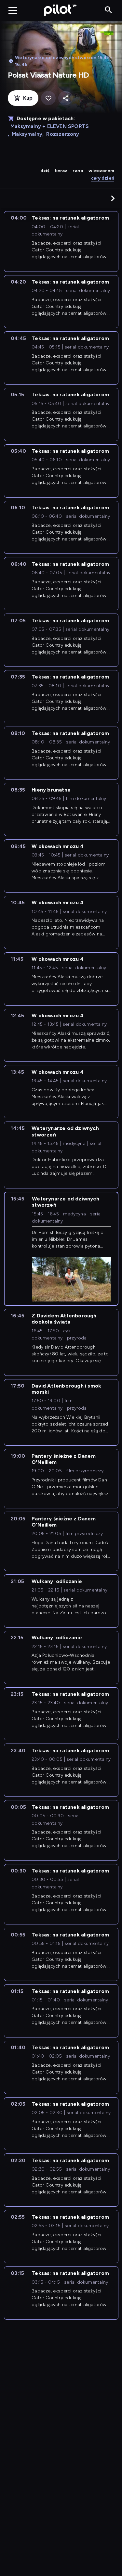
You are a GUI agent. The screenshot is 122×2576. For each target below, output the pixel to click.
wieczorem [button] (101, 171)
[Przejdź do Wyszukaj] (108, 10)
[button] (113, 198)
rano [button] (78, 171)
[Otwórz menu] (13, 10)
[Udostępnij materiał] (66, 98)
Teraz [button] (61, 171)
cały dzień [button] (103, 178)
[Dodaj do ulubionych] (48, 98)
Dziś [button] (45, 171)
